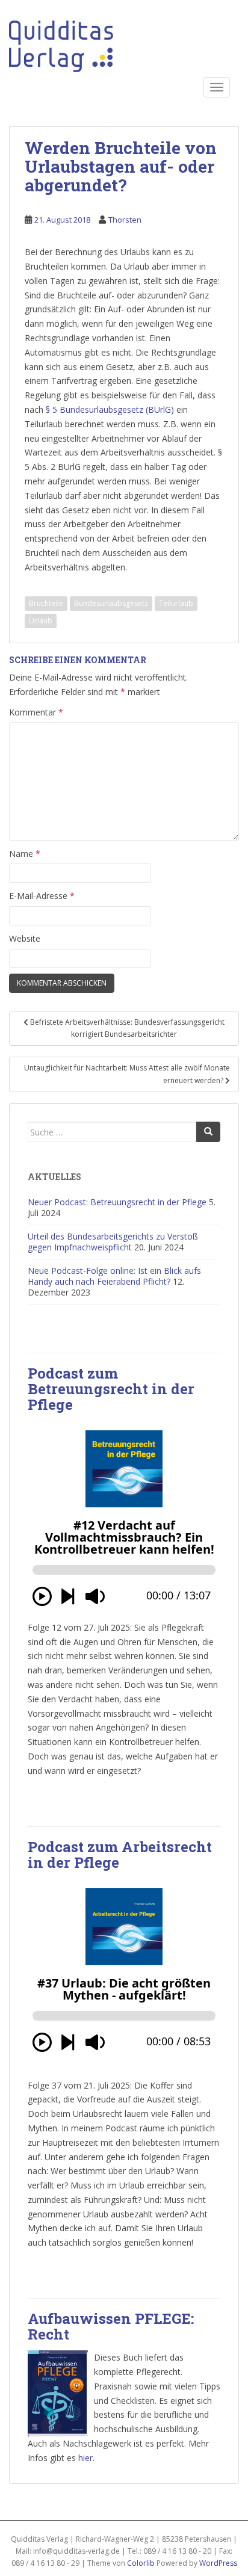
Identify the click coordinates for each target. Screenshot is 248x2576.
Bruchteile (46, 603)
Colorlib (141, 2563)
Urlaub (41, 621)
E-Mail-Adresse (42, 896)
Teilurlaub (176, 603)
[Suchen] (208, 1132)
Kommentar (36, 712)
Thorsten (125, 220)
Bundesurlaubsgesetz (111, 603)
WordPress (218, 2563)
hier (85, 2458)
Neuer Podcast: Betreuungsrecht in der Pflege (117, 1202)
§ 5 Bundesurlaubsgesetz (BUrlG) (110, 409)
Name (25, 854)
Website (25, 938)
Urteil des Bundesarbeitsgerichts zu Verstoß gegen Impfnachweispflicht (113, 1242)
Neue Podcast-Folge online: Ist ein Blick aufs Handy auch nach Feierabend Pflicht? (114, 1276)
